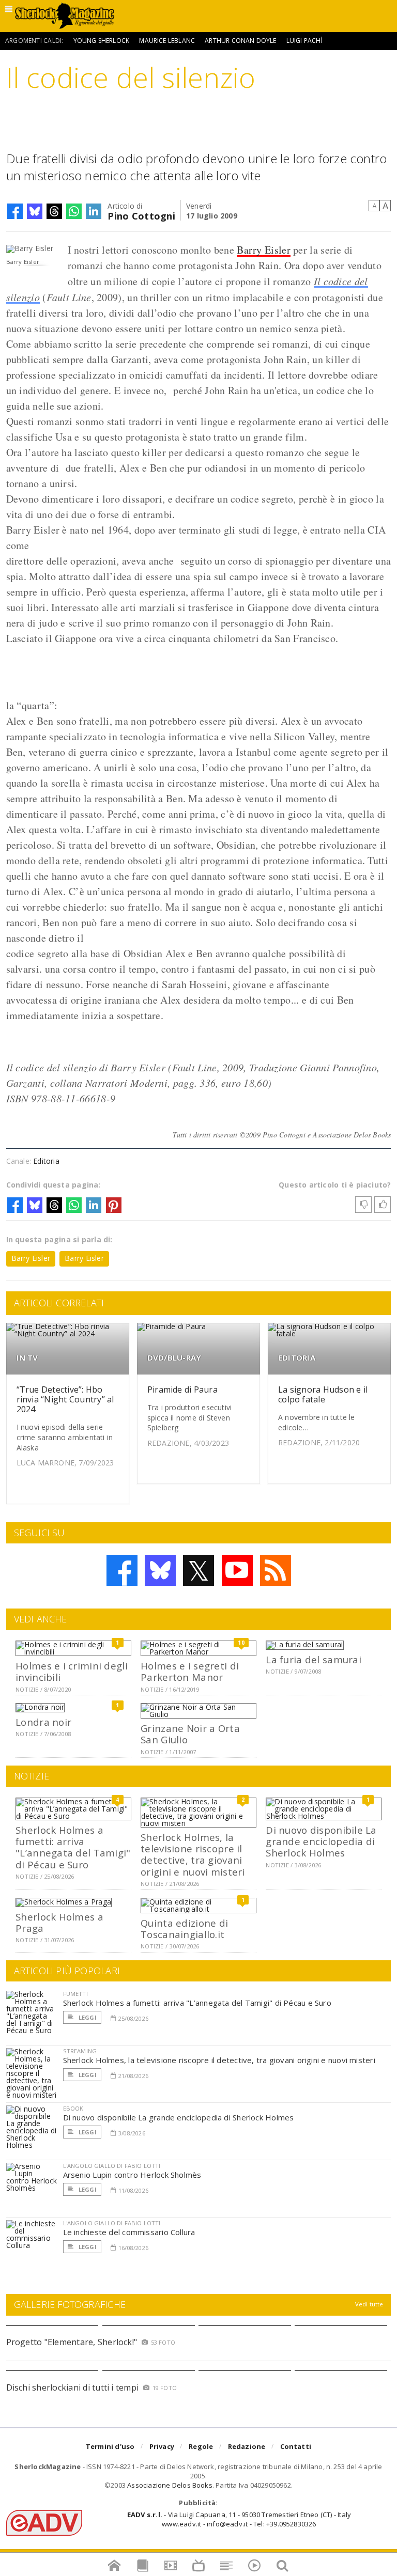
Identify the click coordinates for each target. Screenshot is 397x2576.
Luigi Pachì (304, 41)
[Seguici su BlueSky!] (160, 1570)
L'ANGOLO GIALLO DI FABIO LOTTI (112, 2166)
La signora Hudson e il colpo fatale (323, 1394)
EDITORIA (297, 1358)
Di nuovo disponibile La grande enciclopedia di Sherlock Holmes (321, 1841)
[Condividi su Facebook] (15, 211)
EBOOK (73, 2108)
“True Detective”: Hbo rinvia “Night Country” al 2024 (65, 1399)
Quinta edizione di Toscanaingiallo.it (184, 1929)
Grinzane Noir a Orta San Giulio (190, 1734)
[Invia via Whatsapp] (74, 211)
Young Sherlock (102, 41)
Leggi (87, 2017)
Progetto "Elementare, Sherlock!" (72, 2342)
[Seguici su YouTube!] (237, 1570)
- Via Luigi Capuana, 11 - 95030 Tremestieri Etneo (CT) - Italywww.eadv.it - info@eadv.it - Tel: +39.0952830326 (239, 2519)
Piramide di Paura (182, 1390)
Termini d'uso (110, 2446)
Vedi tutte (369, 2304)
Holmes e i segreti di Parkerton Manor (190, 1671)
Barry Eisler (264, 250)
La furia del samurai (314, 1659)
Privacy (162, 2446)
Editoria (46, 1161)
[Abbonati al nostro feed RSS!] (276, 1570)
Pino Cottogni (141, 215)
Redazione (247, 2446)
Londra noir (43, 1722)
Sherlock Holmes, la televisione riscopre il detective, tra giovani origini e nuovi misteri (193, 1854)
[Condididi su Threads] (54, 211)
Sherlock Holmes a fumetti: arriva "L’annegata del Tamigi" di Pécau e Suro (73, 1847)
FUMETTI (75, 1994)
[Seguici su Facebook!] (122, 1570)
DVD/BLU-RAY (174, 1358)
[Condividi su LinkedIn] (94, 211)
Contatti (296, 2446)
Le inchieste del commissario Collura (129, 2232)
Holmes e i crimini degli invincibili (72, 1671)
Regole (201, 2446)
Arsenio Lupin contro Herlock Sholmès (132, 2175)
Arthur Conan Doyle (240, 41)
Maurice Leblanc (167, 41)
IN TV (27, 1358)
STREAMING (80, 2051)
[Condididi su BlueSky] (35, 211)
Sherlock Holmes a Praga (59, 1922)
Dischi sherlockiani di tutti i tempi (73, 2387)
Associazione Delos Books (170, 2485)
